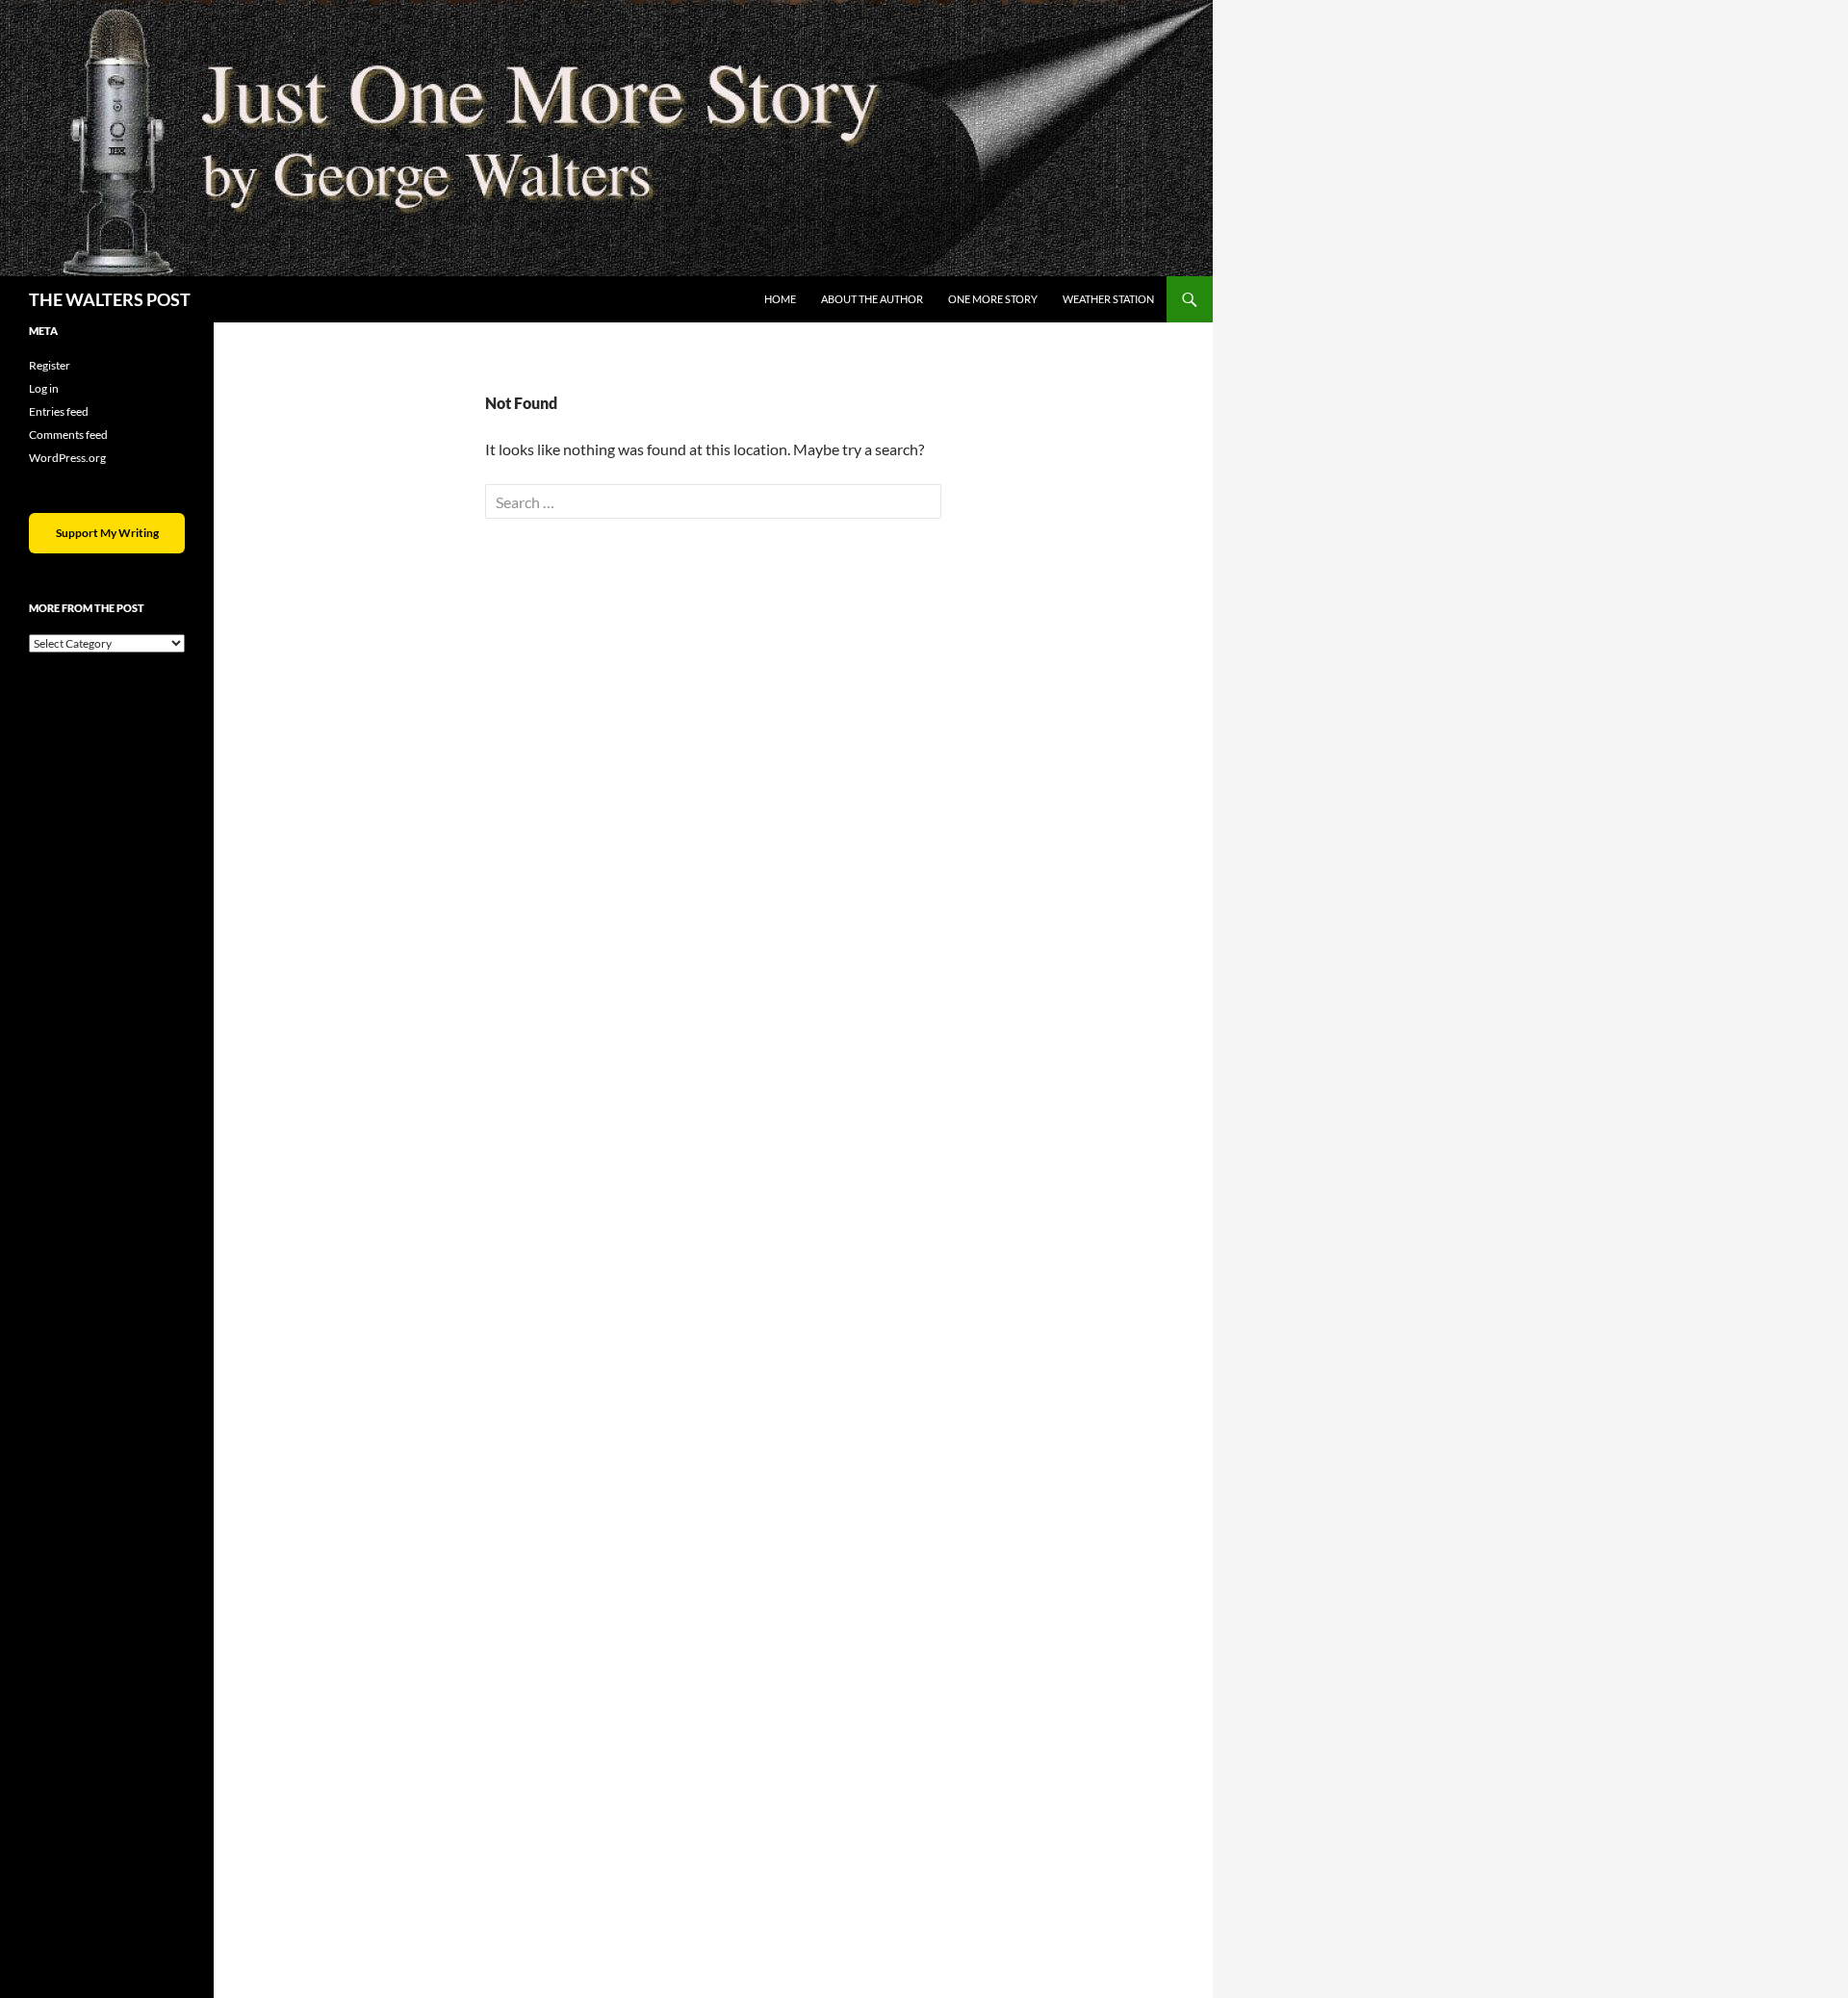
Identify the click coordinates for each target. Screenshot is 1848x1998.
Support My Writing (107, 533)
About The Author (872, 299)
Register (50, 365)
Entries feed (59, 411)
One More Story (993, 299)
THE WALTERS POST (110, 299)
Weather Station (1108, 299)
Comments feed (68, 435)
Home (780, 299)
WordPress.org (67, 458)
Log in (44, 388)
